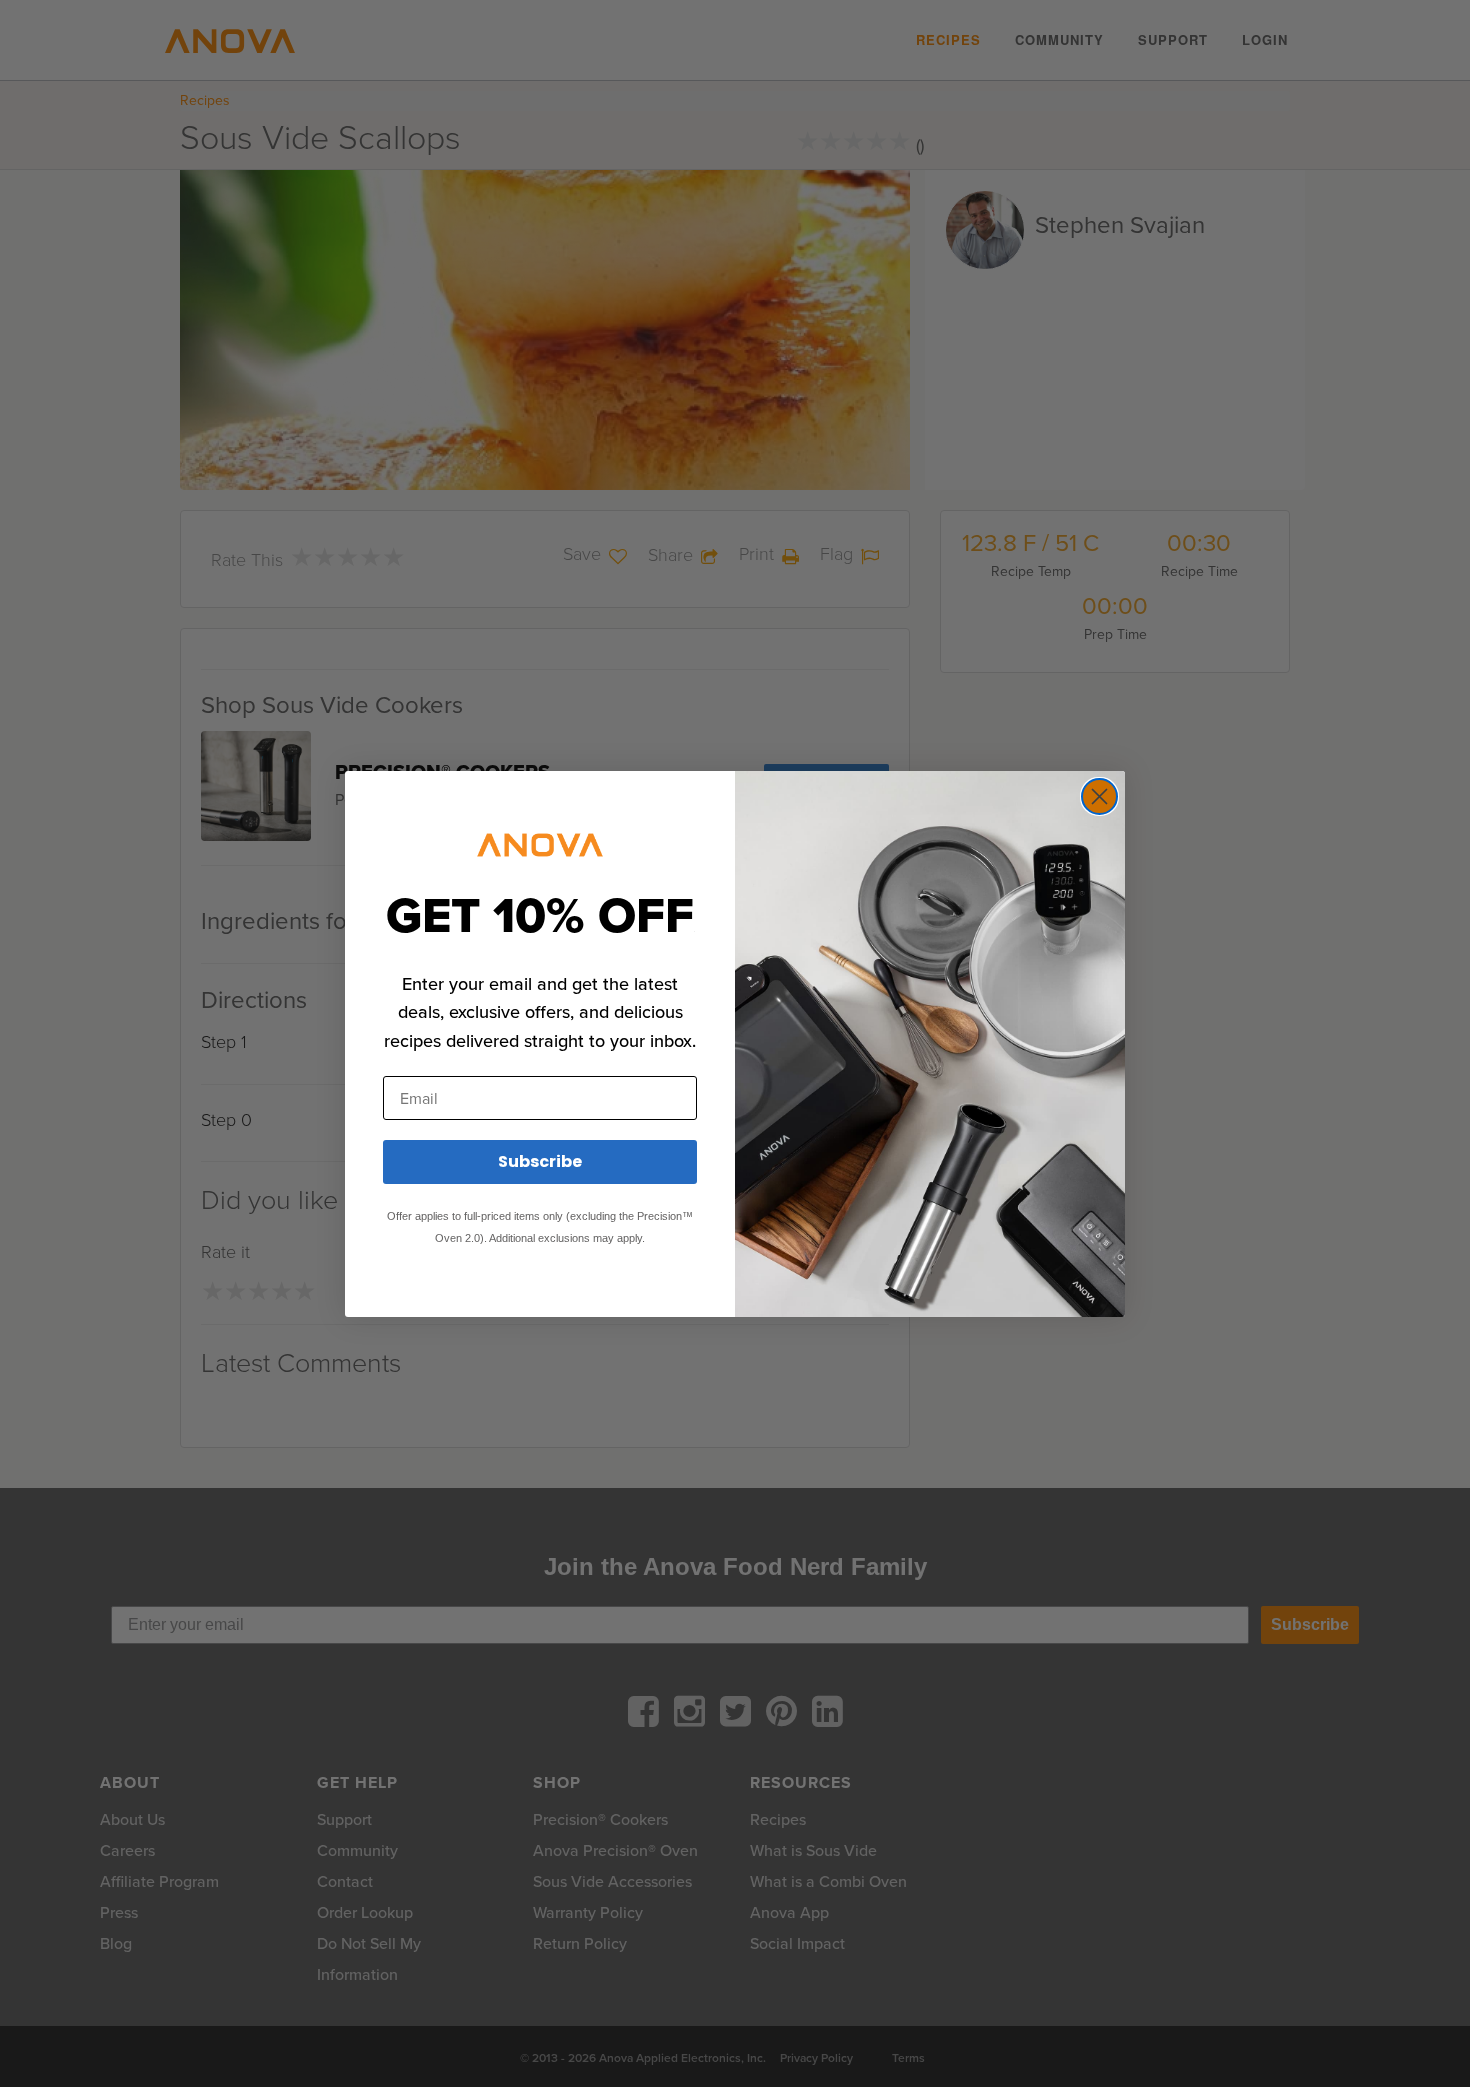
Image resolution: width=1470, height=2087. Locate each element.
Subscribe (540, 1161)
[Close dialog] (1099, 796)
